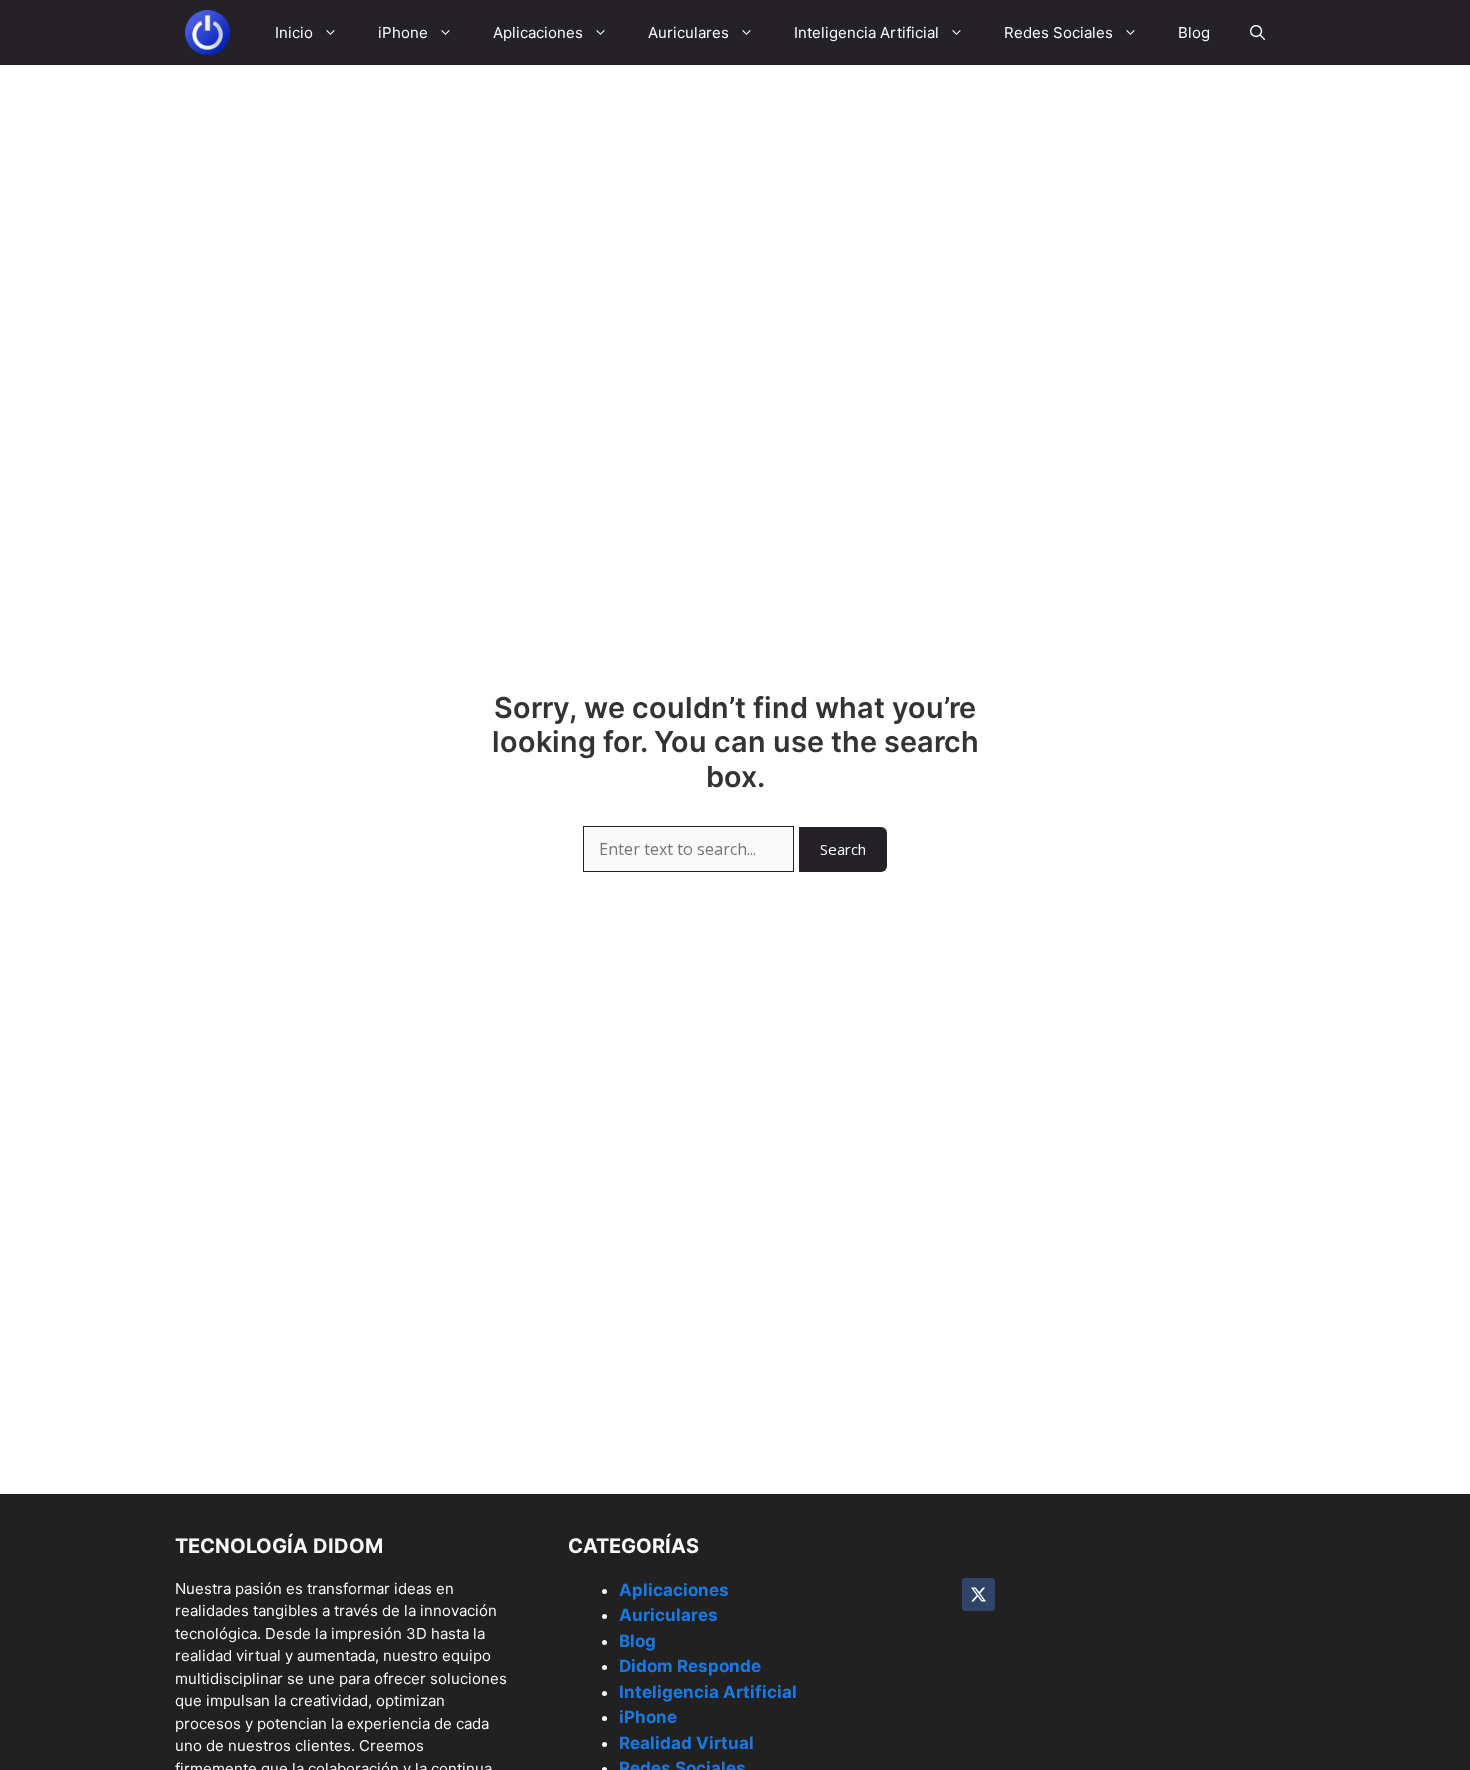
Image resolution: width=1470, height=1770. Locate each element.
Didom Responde (690, 1666)
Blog (1194, 32)
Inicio (294, 32)
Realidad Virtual (686, 1743)
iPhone (403, 32)
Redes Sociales (1058, 32)
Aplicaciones (538, 32)
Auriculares (688, 32)
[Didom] (207, 32)
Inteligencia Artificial (866, 32)
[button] (1257, 32)
